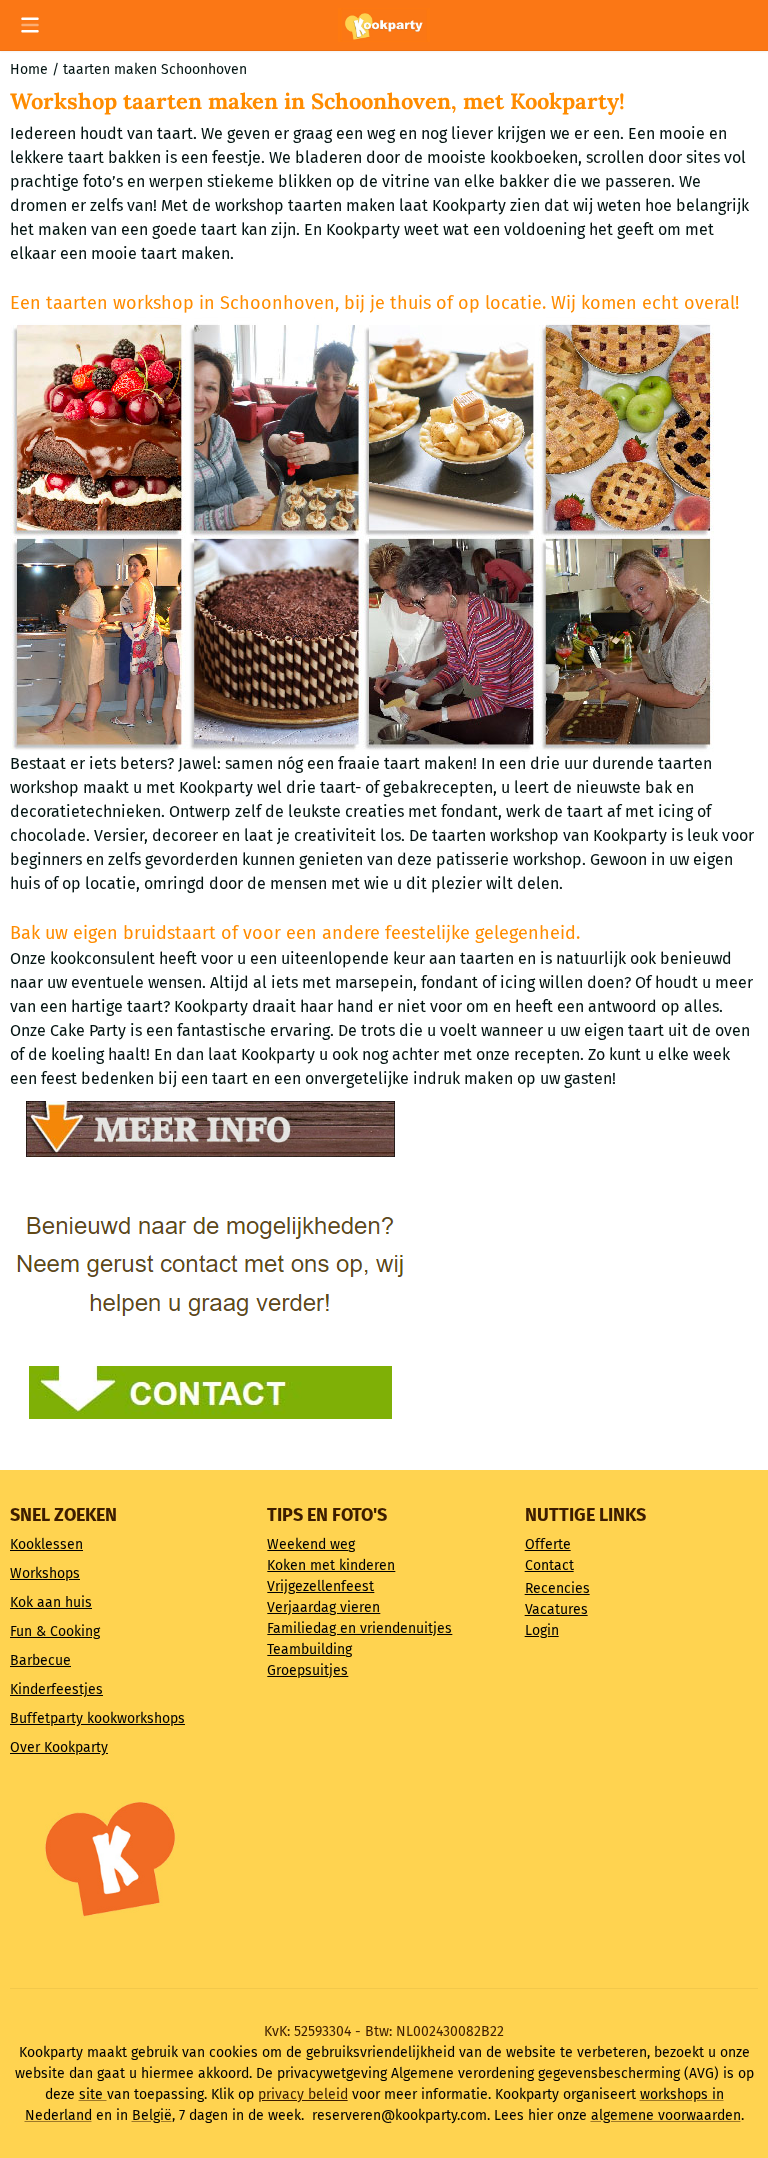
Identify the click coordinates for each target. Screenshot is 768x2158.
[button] (30, 25)
